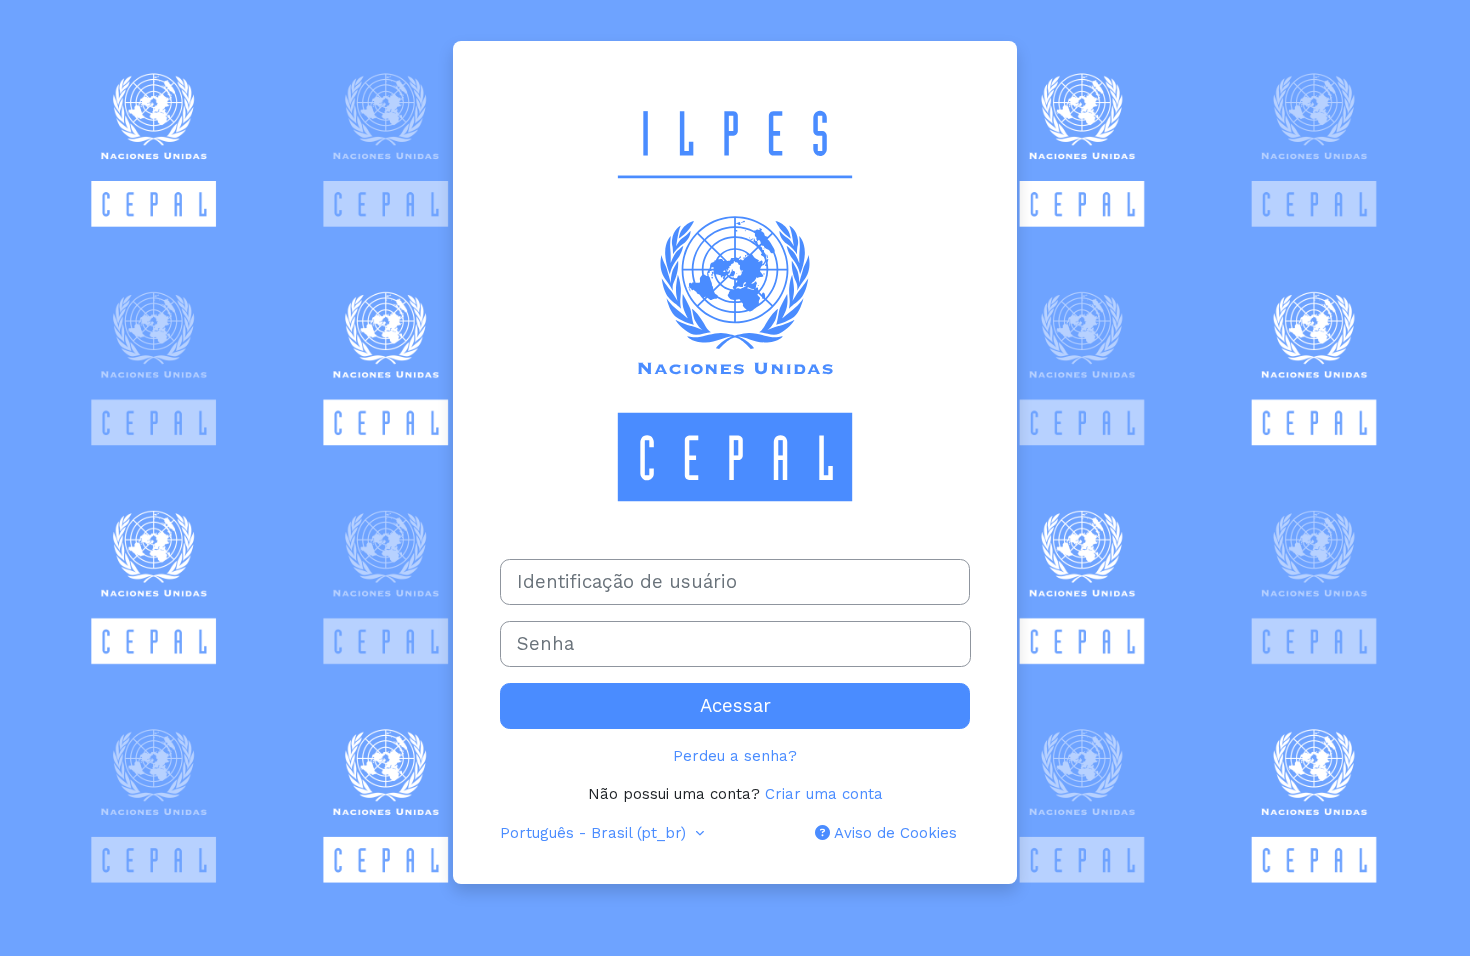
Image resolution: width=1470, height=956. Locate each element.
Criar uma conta (824, 794)
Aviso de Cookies (893, 833)
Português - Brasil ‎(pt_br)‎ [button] (595, 833)
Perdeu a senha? (735, 756)
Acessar (735, 706)
